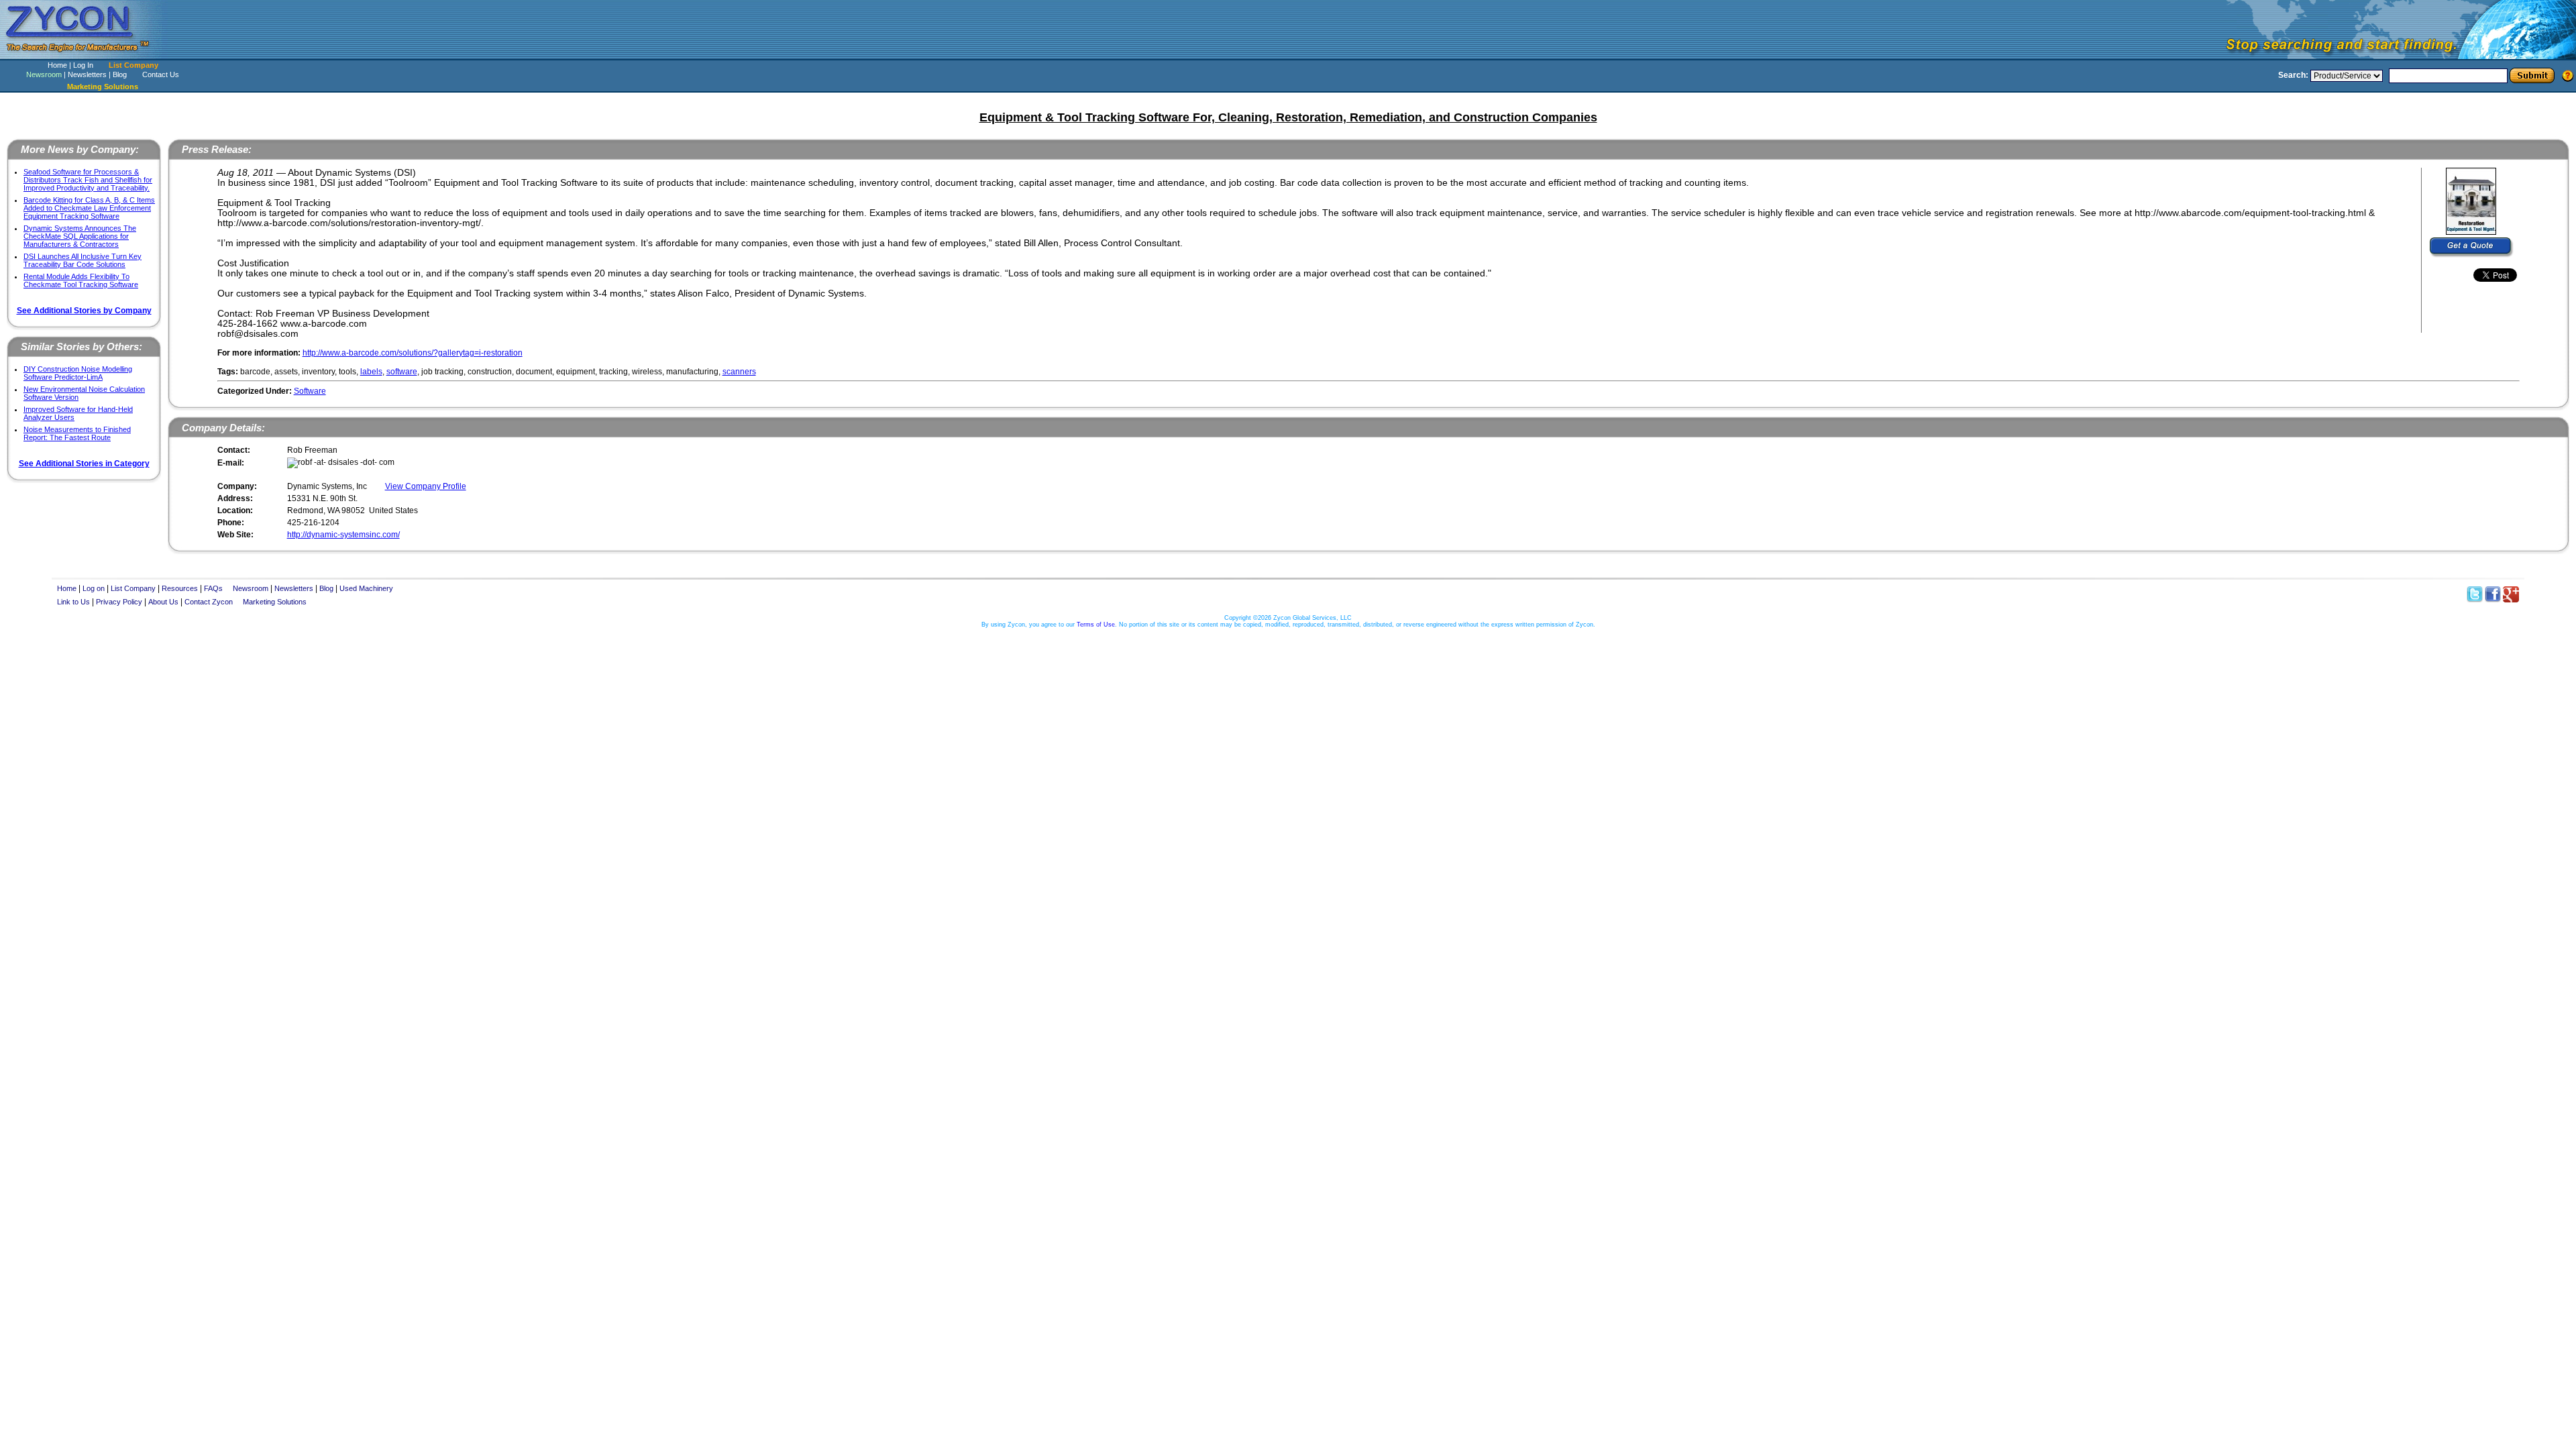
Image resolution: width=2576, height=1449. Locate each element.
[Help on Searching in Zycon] (2568, 75)
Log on (94, 588)
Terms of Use (1096, 625)
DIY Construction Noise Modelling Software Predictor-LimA (78, 373)
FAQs (213, 588)
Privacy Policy (119, 602)
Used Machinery (366, 588)
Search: (2293, 75)
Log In (83, 65)
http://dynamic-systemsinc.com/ (343, 535)
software (402, 372)
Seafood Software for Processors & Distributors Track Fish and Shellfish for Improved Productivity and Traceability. (88, 180)
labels (371, 372)
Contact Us (161, 74)
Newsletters (87, 74)
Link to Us (73, 602)
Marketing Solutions (275, 602)
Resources (180, 588)
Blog (120, 74)
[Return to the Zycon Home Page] (84, 55)
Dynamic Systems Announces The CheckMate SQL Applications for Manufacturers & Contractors (80, 236)
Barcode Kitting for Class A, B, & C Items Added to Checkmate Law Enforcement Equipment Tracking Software (89, 208)
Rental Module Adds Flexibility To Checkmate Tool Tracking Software (81, 280)
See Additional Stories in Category (84, 464)
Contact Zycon (209, 602)
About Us (163, 602)
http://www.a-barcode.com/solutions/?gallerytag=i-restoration (413, 353)
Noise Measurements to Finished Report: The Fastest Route (77, 433)
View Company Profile (426, 486)
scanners (739, 372)
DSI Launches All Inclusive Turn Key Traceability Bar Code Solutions (83, 260)
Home (57, 65)
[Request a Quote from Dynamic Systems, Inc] (2472, 248)
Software (310, 391)
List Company (133, 65)
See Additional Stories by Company (84, 311)
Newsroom (44, 74)
